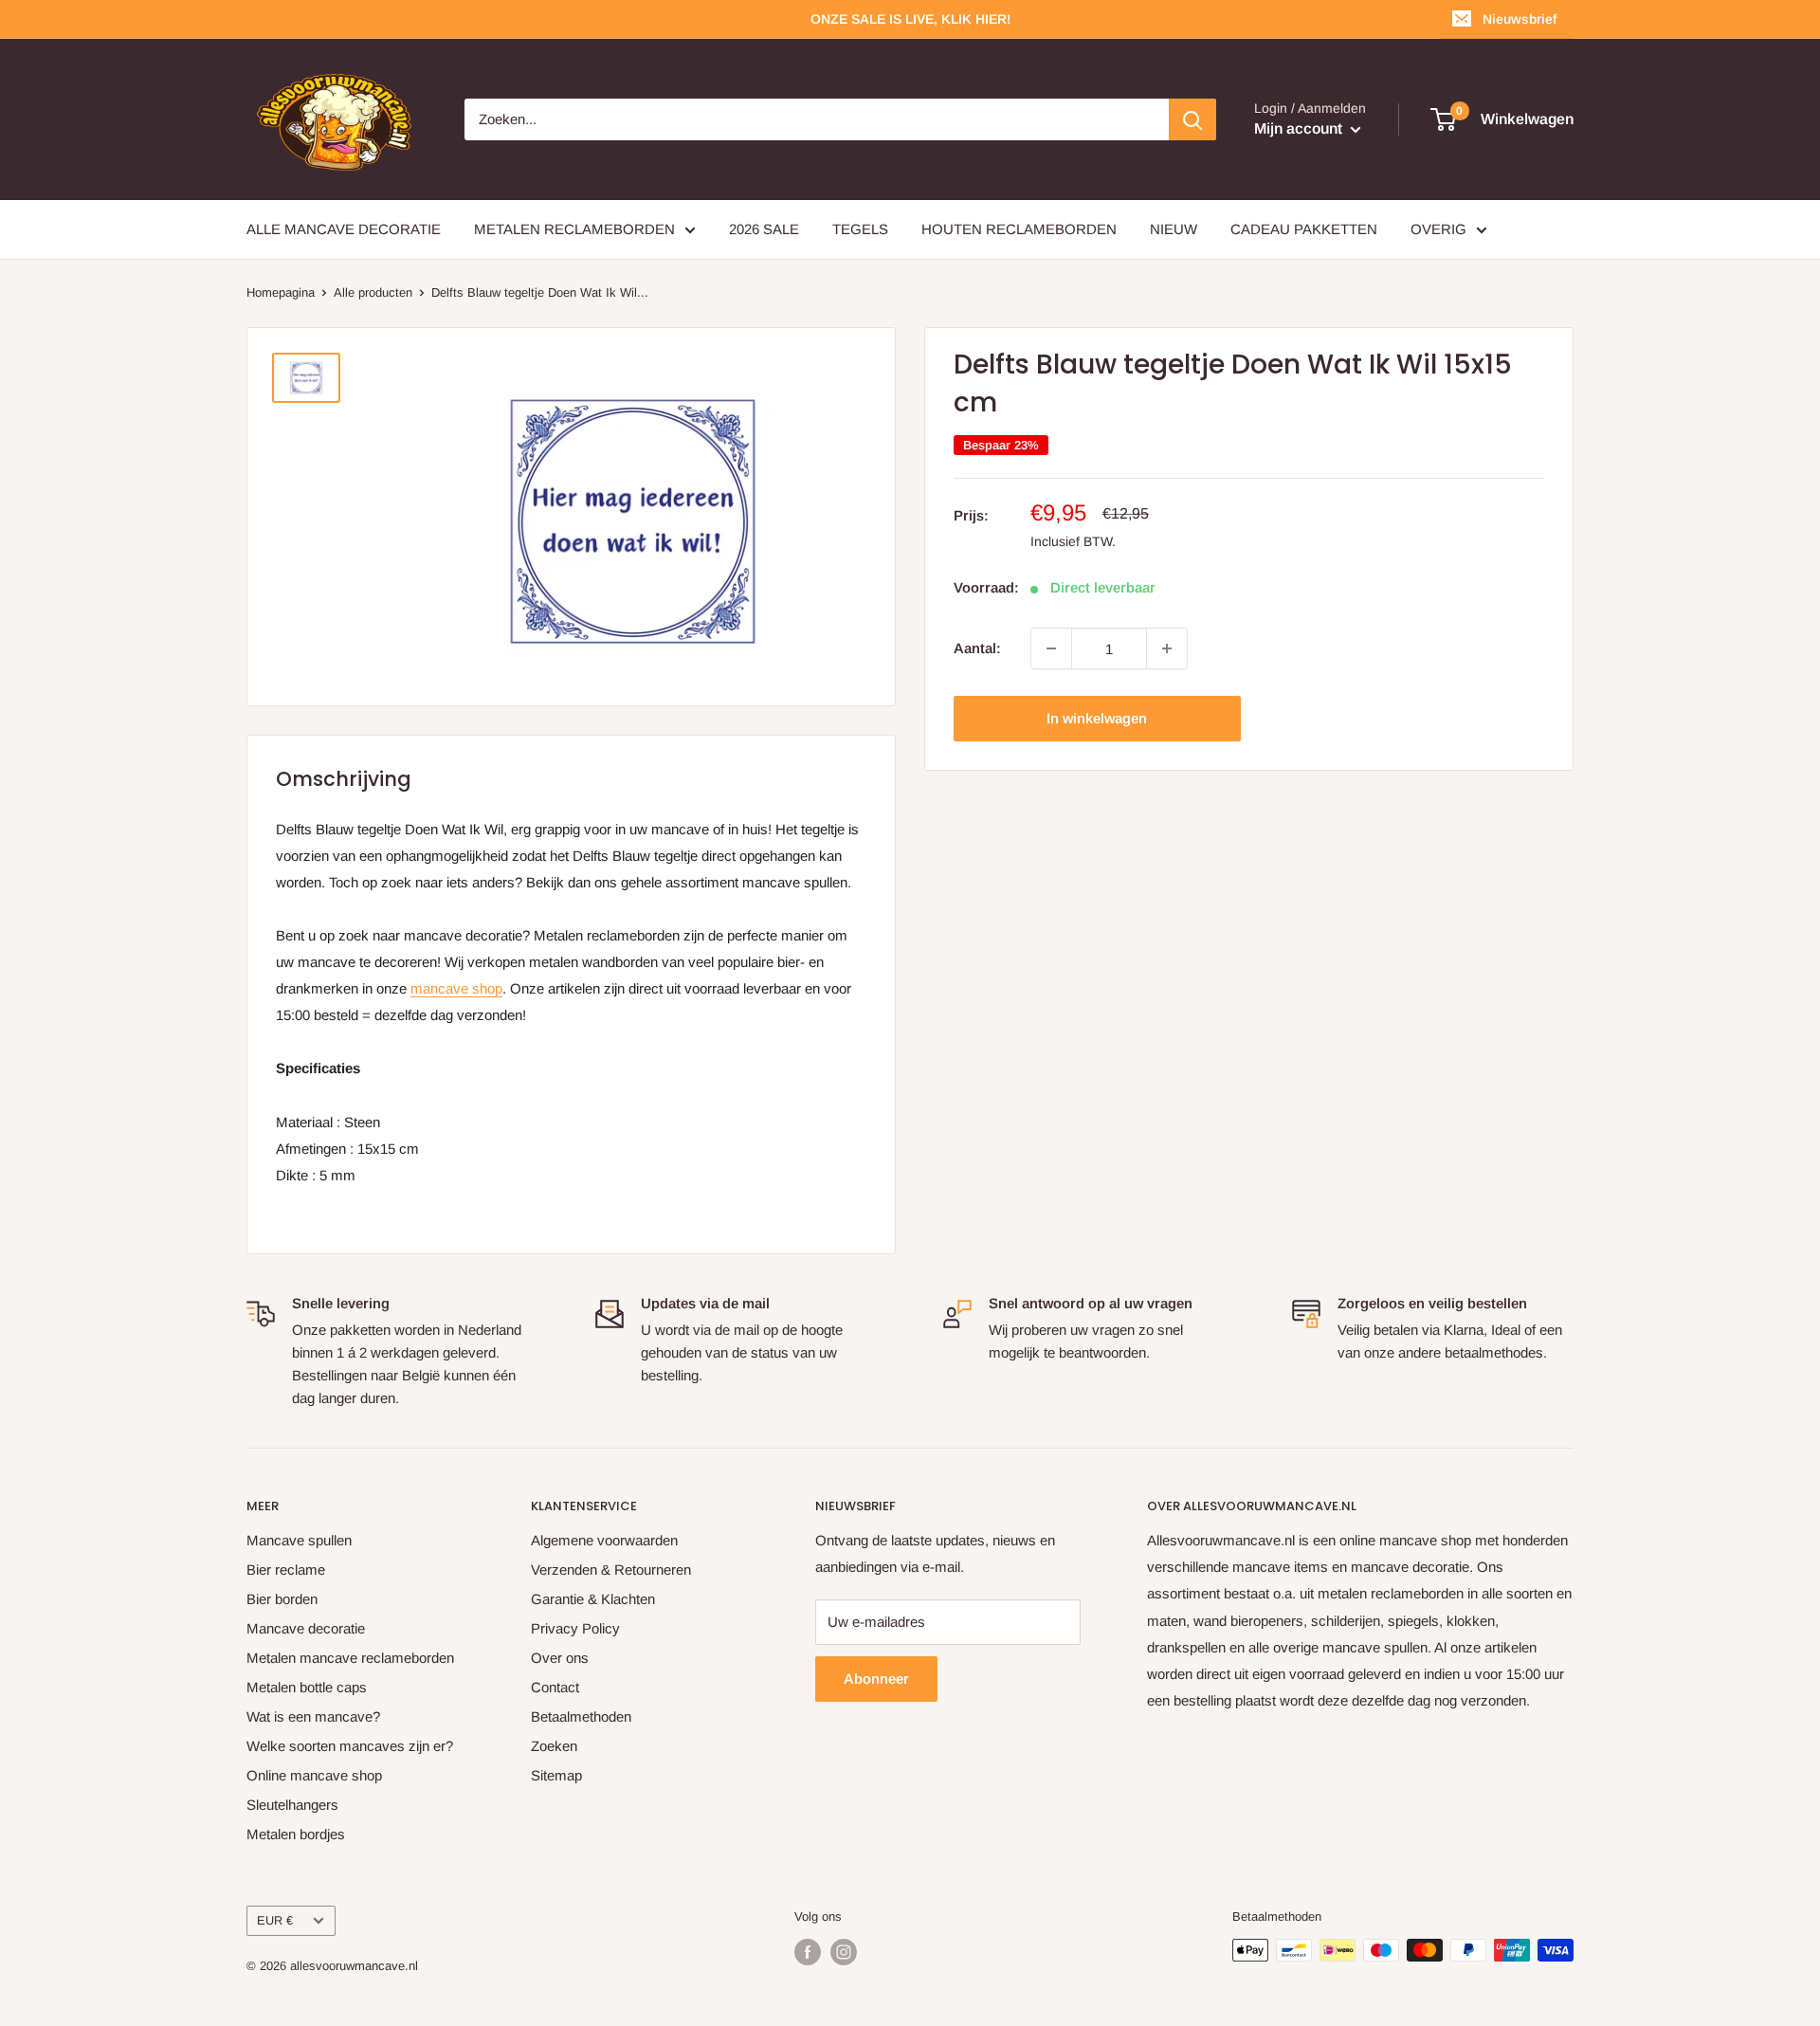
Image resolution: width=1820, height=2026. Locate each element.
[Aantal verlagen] (1051, 648)
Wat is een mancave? (313, 1716)
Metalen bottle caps (307, 1687)
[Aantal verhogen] (1167, 648)
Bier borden (282, 1599)
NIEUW (1174, 229)
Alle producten (373, 292)
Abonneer (876, 1679)
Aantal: (977, 648)
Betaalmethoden (581, 1716)
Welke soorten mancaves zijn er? (350, 1746)
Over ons (560, 1658)
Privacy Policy (575, 1628)
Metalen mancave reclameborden (350, 1658)
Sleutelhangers (292, 1805)
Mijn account (1300, 128)
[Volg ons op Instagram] (844, 1952)
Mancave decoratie (306, 1628)
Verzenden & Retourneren (611, 1570)
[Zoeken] (1192, 119)
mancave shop (456, 988)
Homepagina (281, 292)
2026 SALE (764, 229)
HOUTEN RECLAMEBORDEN (1019, 229)
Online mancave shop (314, 1775)
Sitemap (556, 1775)
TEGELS (860, 229)
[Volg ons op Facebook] (808, 1952)
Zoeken (554, 1746)
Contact (555, 1687)
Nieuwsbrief (1520, 19)
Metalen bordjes (296, 1834)
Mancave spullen (299, 1540)
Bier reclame (286, 1570)
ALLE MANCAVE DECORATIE (344, 229)
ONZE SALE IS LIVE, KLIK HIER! (910, 19)
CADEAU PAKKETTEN (1304, 229)
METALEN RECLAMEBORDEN (574, 229)
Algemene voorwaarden (604, 1540)
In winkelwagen (1097, 718)
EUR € (275, 1920)
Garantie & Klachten (593, 1599)
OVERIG (1438, 229)
